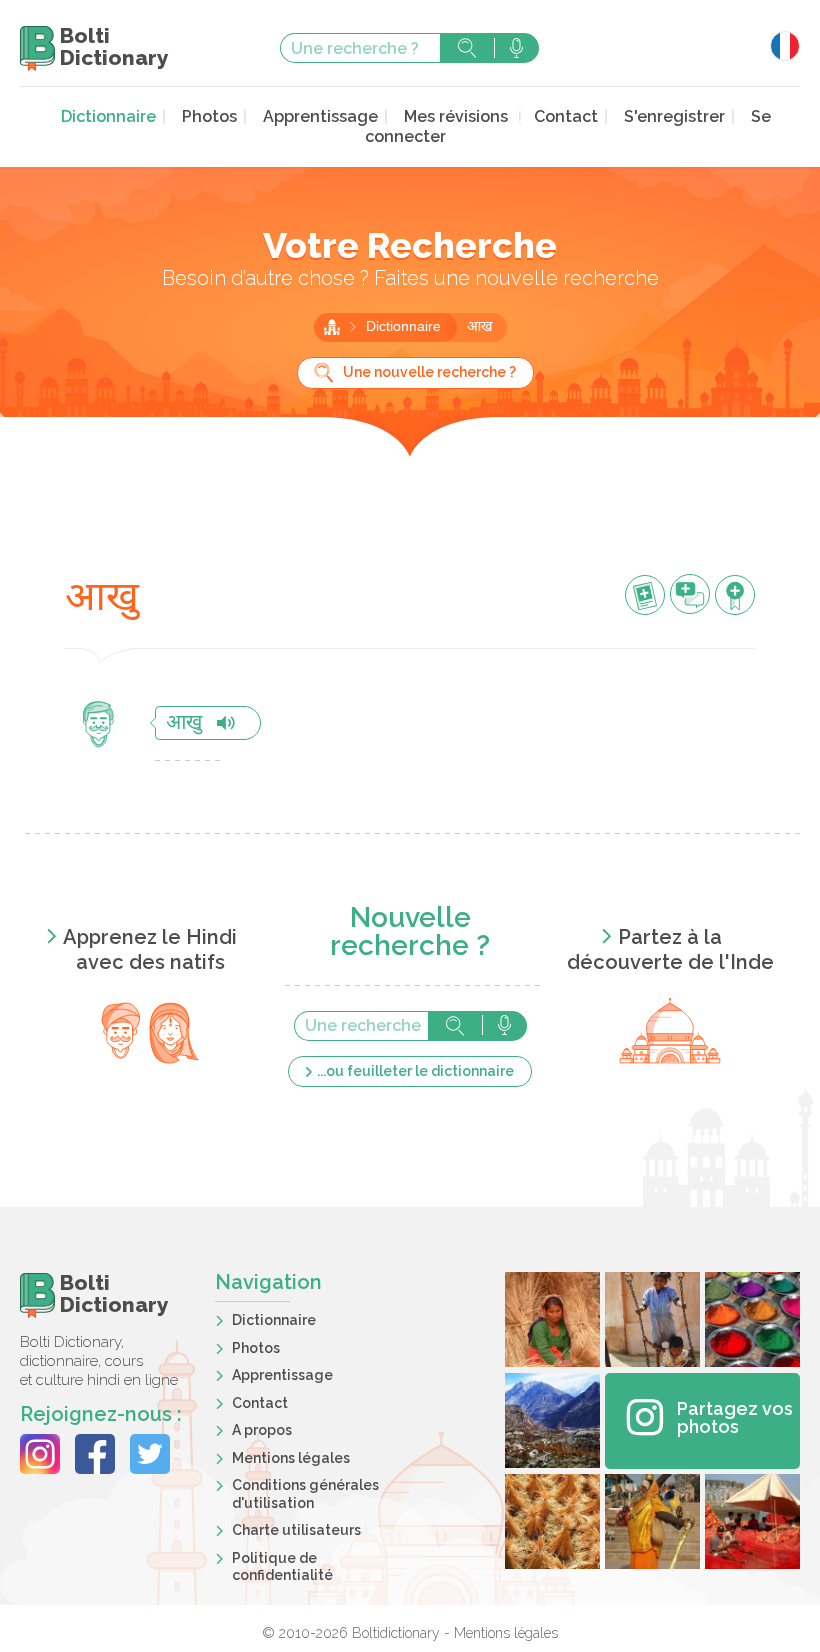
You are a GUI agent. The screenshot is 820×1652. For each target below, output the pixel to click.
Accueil (332, 327)
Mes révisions (456, 116)
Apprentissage (320, 116)
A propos (262, 1430)
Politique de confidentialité (282, 1567)
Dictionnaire (108, 116)
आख (479, 327)
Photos (209, 116)
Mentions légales (291, 1458)
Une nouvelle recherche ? (429, 372)
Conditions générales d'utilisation (305, 1494)
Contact (566, 116)
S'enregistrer (674, 116)
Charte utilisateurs (296, 1530)
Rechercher (467, 48)
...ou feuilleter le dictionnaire (415, 1071)
